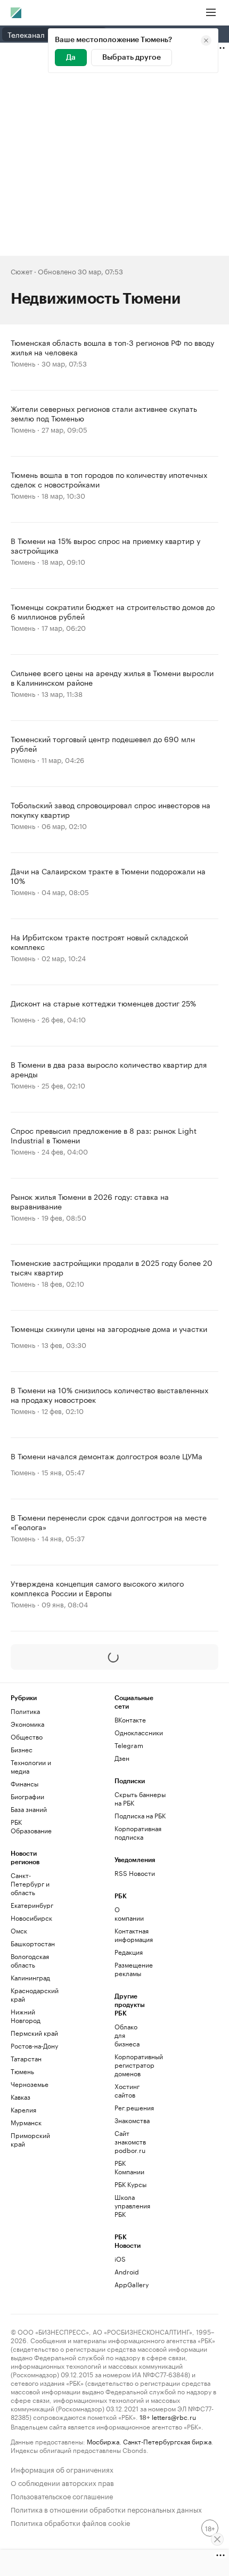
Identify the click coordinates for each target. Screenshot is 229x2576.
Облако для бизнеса (127, 2035)
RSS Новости (135, 1873)
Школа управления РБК (132, 2205)
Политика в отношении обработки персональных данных (106, 2509)
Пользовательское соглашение (62, 2495)
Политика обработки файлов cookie (71, 2522)
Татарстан (26, 2058)
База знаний (29, 1809)
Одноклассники (139, 1732)
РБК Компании (129, 2167)
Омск (19, 1931)
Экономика (27, 1724)
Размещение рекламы (132, 1969)
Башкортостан (33, 1943)
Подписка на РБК (140, 1815)
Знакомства (132, 2120)
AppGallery (132, 2284)
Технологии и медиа (31, 1766)
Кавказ (21, 2097)
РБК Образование (31, 1826)
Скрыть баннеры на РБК (140, 1798)
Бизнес (22, 1749)
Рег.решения (132, 2107)
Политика (25, 1711)
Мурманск (26, 2122)
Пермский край (34, 2033)
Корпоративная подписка (138, 1833)
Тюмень (23, 363)
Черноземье (30, 2084)
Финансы (24, 1783)
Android (127, 2272)
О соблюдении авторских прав (62, 2482)
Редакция (129, 1952)
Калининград (30, 1977)
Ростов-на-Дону (34, 2046)
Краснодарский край (35, 1994)
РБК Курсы (130, 2184)
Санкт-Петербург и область (30, 1884)
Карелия (23, 2110)
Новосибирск (31, 1918)
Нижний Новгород (26, 2016)
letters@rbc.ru (174, 2416)
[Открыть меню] (211, 13)
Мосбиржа (103, 2441)
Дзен (122, 1758)
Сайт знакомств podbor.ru (130, 2142)
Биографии (27, 1796)
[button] (114, 1657)
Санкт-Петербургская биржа (167, 2441)
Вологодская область (30, 1960)
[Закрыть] (217, 2539)
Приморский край (30, 2139)
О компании (129, 1913)
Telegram (129, 1745)
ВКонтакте (130, 1720)
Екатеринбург (32, 1905)
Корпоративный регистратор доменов (132, 2065)
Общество (27, 1737)
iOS (120, 2259)
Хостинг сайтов (127, 2090)
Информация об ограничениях (62, 2469)
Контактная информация (132, 1935)
